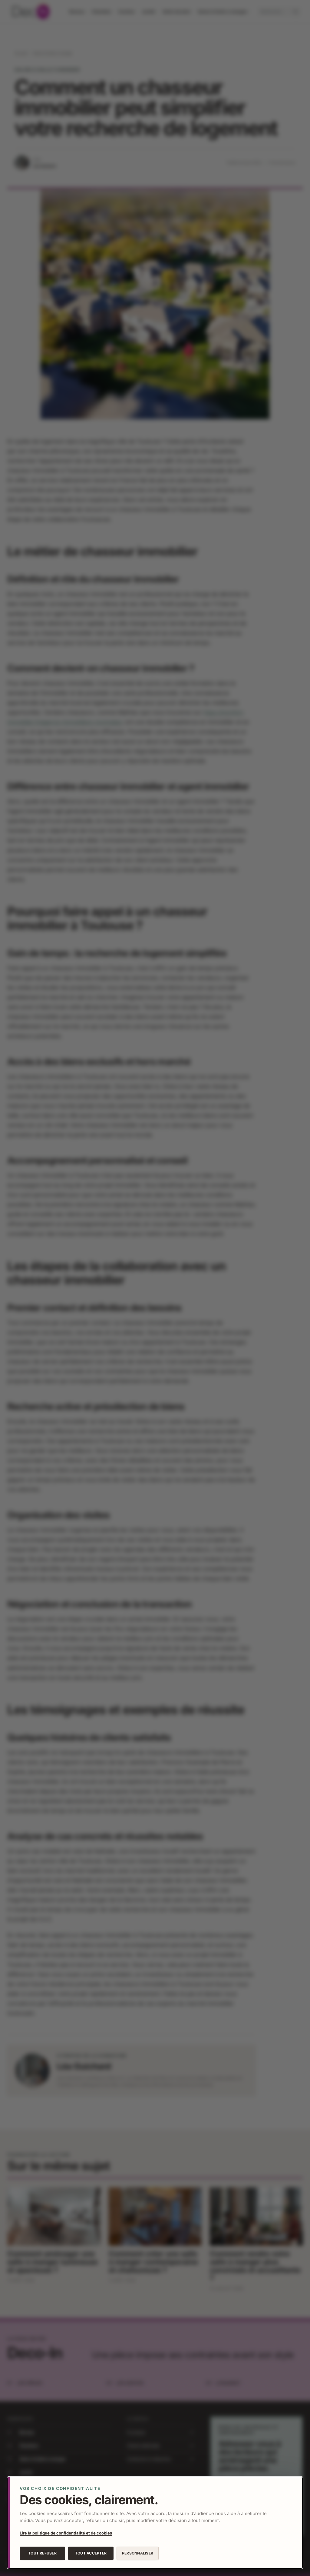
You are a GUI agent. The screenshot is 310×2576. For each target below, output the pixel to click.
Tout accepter (91, 2553)
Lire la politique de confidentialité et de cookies (66, 2533)
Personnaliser (138, 2553)
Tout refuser (42, 2553)
